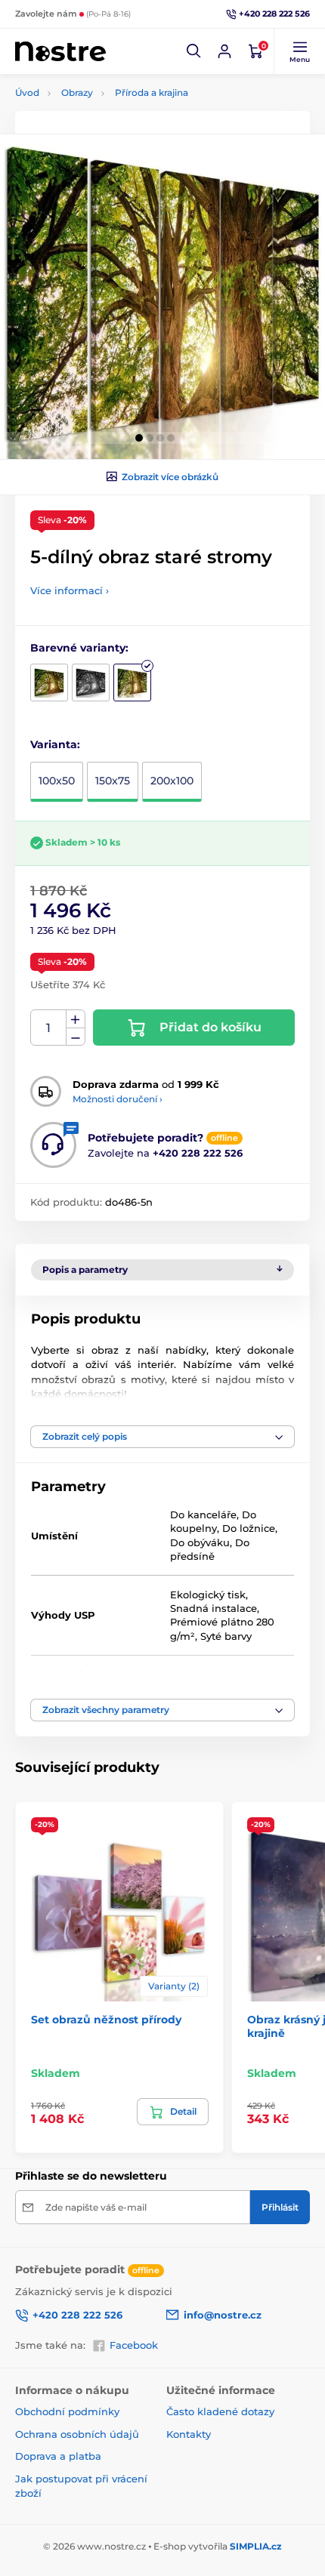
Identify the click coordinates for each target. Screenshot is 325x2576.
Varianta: (55, 744)
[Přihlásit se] (224, 51)
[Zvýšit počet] (76, 1019)
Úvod (27, 92)
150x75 (113, 781)
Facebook (134, 2345)
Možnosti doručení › (118, 1099)
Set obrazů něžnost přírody (106, 2020)
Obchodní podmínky (67, 2411)
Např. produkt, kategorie (113, 120)
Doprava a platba (58, 2456)
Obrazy (77, 92)
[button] (194, 51)
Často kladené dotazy (220, 2411)
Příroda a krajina (152, 92)
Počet (49, 1028)
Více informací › (70, 590)
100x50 (57, 781)
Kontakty (189, 2434)
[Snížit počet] (76, 1037)
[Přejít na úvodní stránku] (60, 52)
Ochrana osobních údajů (77, 2434)
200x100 (172, 781)
